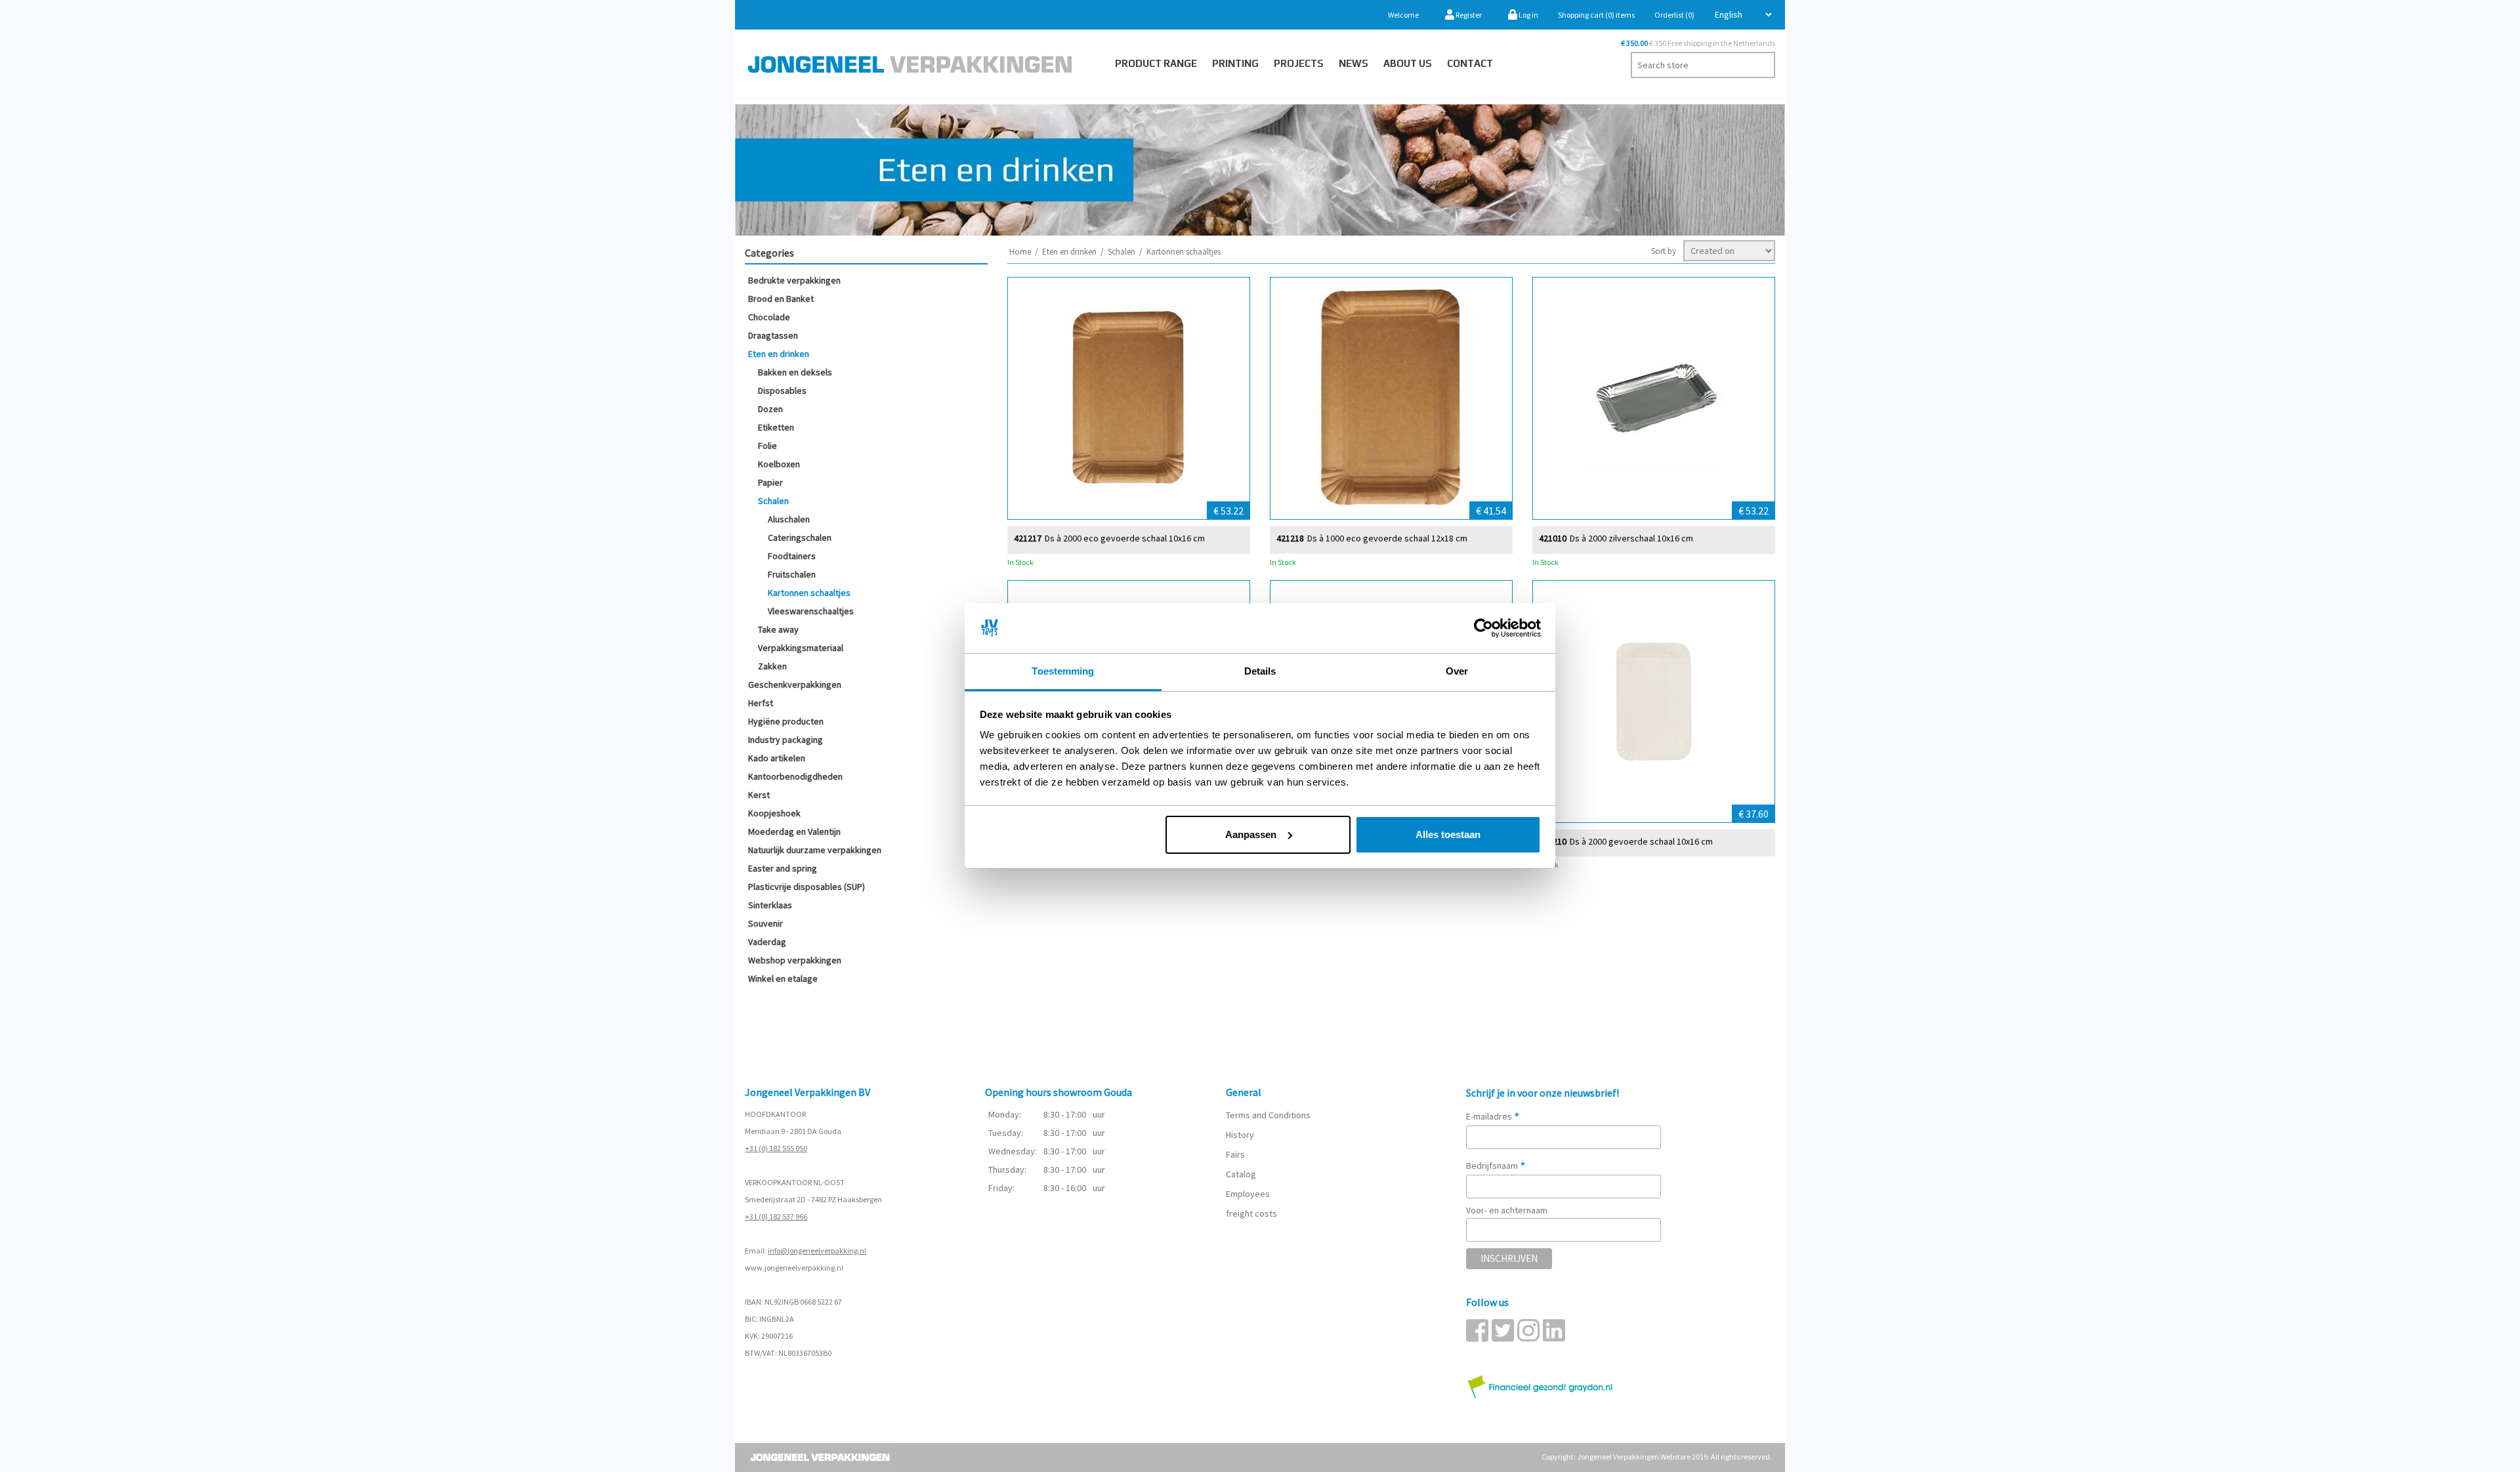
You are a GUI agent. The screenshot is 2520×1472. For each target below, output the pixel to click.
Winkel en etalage (783, 978)
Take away (778, 629)
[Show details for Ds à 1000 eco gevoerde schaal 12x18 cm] (1391, 398)
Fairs (1235, 1154)
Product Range (1156, 63)
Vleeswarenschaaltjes (811, 611)
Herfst (761, 703)
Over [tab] (1457, 671)
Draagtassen (773, 335)
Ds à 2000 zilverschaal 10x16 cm (1631, 538)
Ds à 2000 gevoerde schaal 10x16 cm (1641, 842)
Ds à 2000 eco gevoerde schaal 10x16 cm (1125, 538)
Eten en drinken (779, 354)
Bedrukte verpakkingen (794, 280)
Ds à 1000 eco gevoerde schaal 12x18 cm (1387, 538)
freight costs (1251, 1213)
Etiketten (776, 427)
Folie (767, 446)
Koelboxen (779, 464)
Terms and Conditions (1268, 1115)
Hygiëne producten (786, 721)
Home (1020, 252)
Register (1468, 15)
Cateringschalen (800, 537)
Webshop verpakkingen (795, 960)
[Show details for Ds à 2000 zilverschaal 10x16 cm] (1654, 398)
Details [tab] (1260, 671)
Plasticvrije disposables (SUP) (807, 887)
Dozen (770, 409)
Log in (1528, 15)
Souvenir (766, 923)
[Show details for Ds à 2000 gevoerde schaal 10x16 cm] (1654, 702)
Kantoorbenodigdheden (795, 776)
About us (1408, 63)
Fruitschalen (792, 574)
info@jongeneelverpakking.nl (817, 1251)
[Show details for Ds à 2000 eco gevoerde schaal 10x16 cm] (1129, 398)
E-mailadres (1493, 1116)
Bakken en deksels (795, 372)
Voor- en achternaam (1507, 1210)
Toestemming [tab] (1063, 671)
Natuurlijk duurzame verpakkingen (815, 850)
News (1354, 63)
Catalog (1241, 1174)
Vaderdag (767, 942)
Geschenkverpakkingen (795, 684)
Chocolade (769, 317)
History (1240, 1135)
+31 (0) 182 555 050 (776, 1148)
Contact (1470, 63)
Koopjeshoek (774, 813)
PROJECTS (1299, 63)
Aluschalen (789, 519)
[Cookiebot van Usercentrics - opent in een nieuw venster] (1483, 628)
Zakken (772, 666)
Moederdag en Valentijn (794, 831)
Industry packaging (786, 740)
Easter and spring (783, 868)
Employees (1248, 1194)
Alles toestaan (1448, 834)
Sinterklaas (770, 905)
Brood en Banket (781, 299)
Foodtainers (792, 556)
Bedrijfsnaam (1496, 1166)
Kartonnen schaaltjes (809, 593)
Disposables (782, 390)
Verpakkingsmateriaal (801, 648)
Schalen (773, 501)
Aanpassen (1251, 834)
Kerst (759, 795)
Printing (1235, 63)
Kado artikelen (777, 758)
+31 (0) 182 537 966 (776, 1216)
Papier (770, 482)
